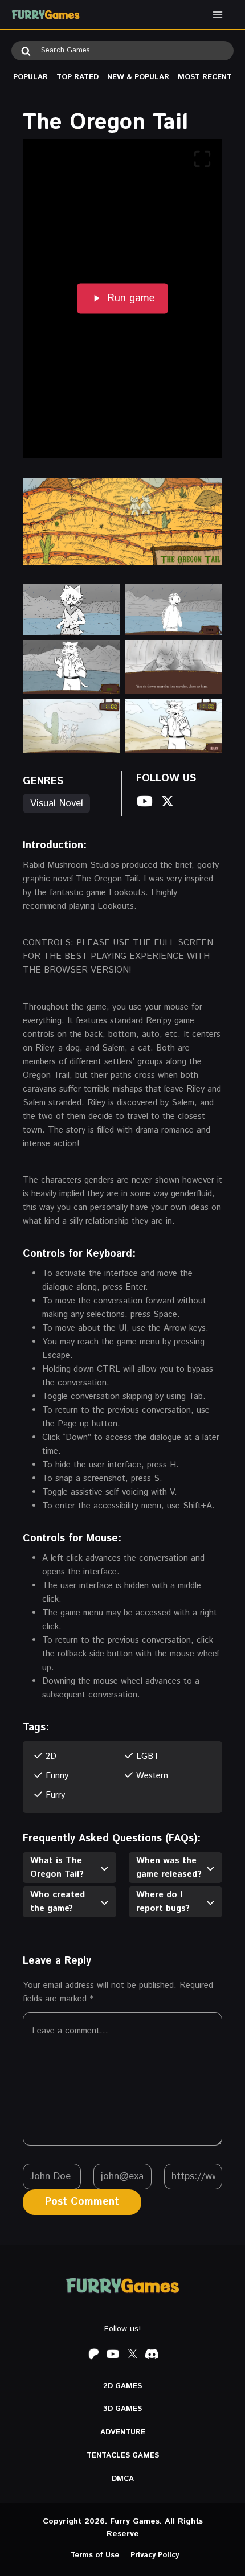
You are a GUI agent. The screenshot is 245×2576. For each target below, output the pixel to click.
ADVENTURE (123, 2432)
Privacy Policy (155, 2555)
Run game (131, 298)
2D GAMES (122, 2386)
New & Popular (138, 77)
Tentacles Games (123, 2456)
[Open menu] (217, 15)
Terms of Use (95, 2555)
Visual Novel (57, 803)
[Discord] (152, 2354)
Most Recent (205, 77)
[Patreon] (93, 2354)
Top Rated (77, 77)
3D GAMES (122, 2409)
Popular (30, 77)
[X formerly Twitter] (132, 2354)
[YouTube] (113, 2354)
